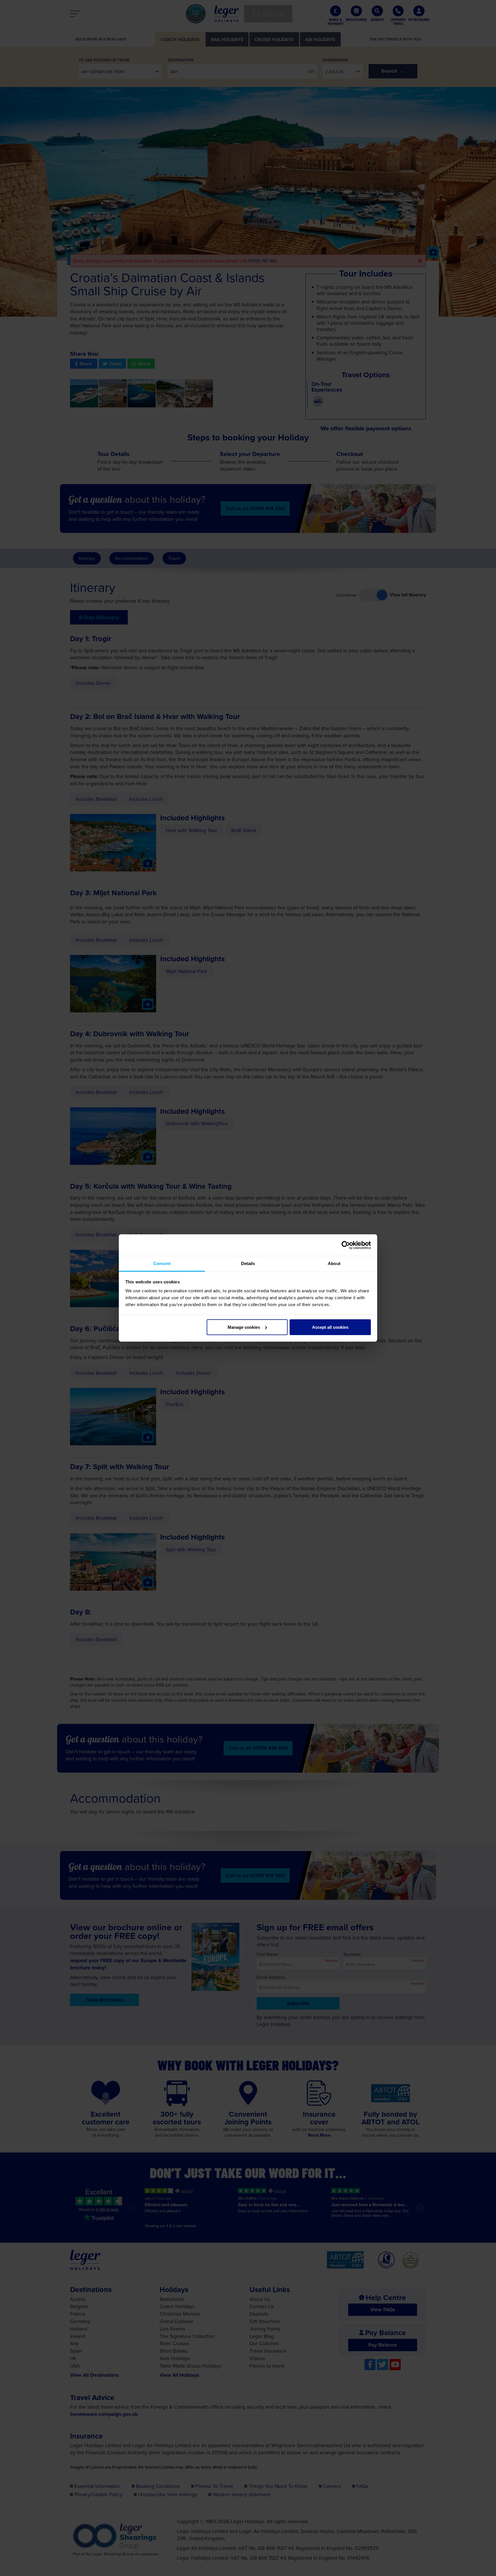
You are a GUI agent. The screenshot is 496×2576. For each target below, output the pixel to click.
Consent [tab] (162, 1263)
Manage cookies (244, 1327)
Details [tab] (248, 1263)
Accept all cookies (330, 1327)
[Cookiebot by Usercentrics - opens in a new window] (346, 1245)
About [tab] (334, 1263)
